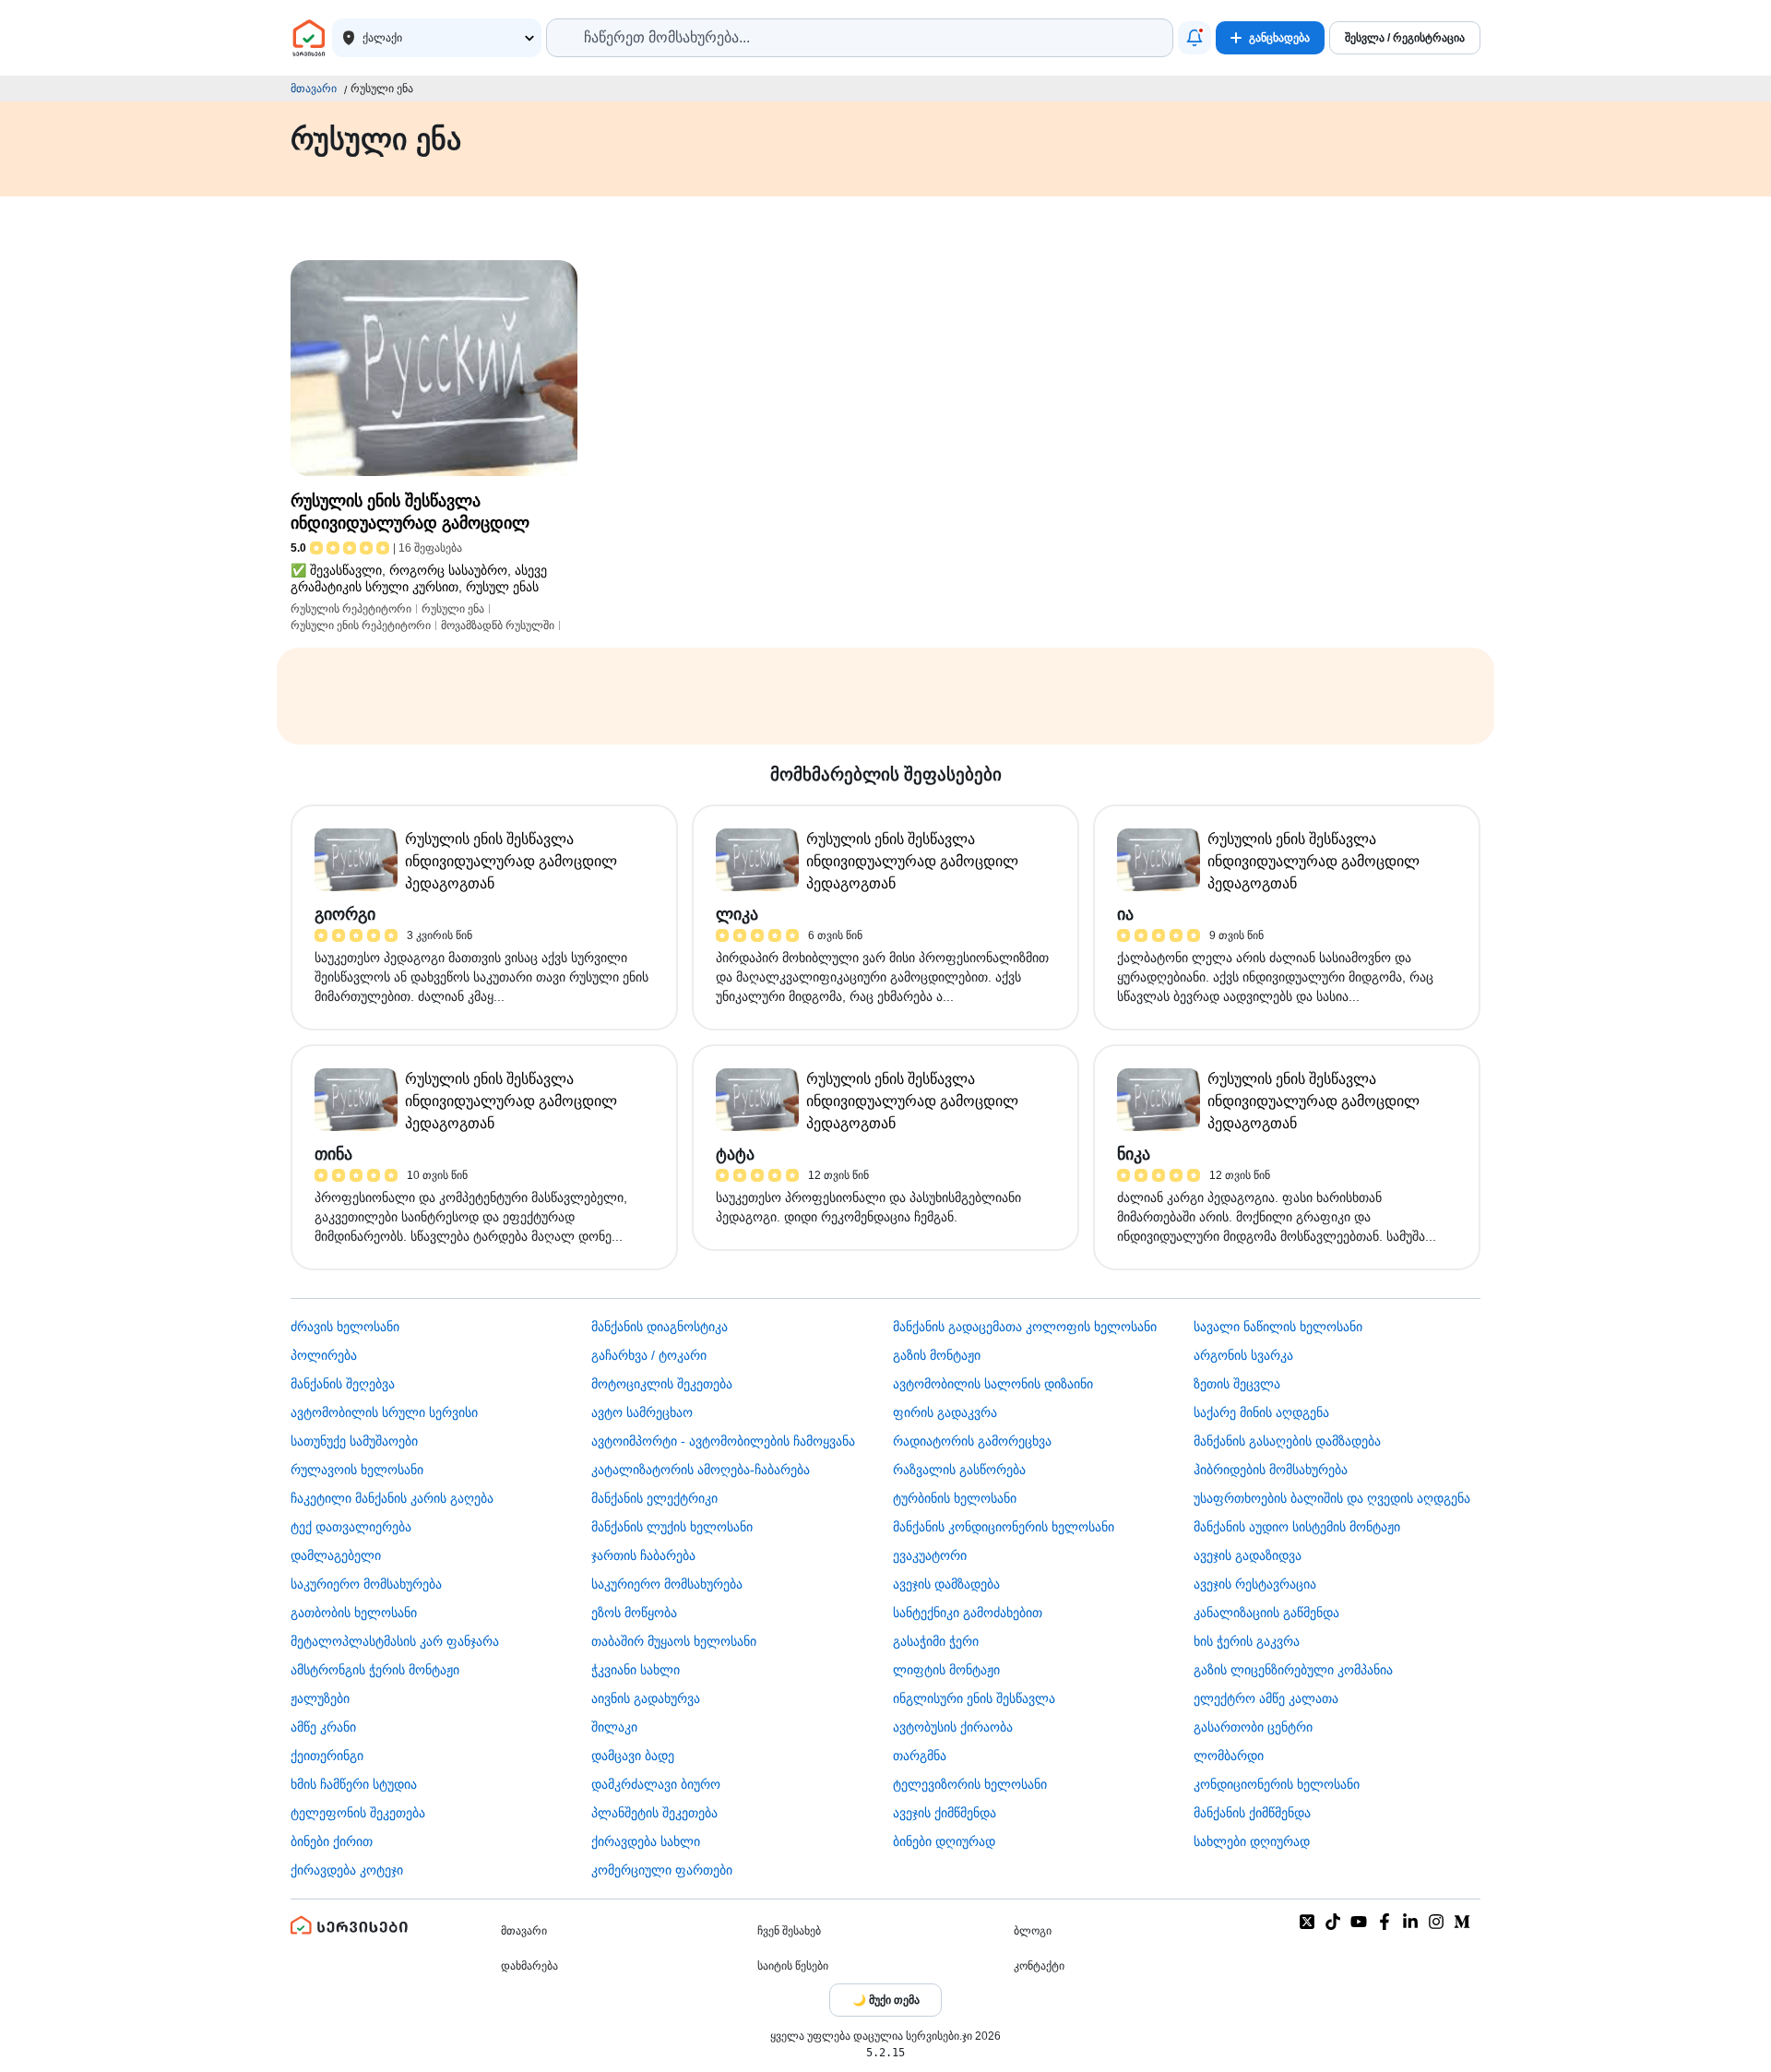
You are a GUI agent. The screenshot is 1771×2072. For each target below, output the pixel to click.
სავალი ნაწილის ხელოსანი (1278, 1327)
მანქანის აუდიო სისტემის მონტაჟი (1297, 1527)
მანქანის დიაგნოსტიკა (660, 1327)
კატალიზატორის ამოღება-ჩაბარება (701, 1470)
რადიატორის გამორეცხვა (972, 1441)
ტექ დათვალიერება (351, 1527)
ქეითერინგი (327, 1756)
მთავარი (314, 89)
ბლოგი (1033, 1931)
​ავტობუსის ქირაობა (953, 1727)
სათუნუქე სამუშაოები (354, 1441)
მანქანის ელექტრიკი (654, 1498)
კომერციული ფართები (662, 1870)
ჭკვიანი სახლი (636, 1670)
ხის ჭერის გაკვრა (1247, 1641)
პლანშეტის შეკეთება (654, 1813)
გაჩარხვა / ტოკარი (649, 1355)
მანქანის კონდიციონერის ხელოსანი (1004, 1527)
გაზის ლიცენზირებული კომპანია (1293, 1670)
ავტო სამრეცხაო (642, 1412)
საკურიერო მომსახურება (366, 1584)
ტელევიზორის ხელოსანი (970, 1784)
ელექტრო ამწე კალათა (1266, 1698)
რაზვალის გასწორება (959, 1470)
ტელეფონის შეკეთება (358, 1813)
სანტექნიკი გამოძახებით (968, 1613)
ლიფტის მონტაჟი (946, 1670)
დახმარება (529, 1966)
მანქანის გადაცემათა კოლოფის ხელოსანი (1025, 1327)
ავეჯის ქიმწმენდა (945, 1813)
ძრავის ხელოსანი (345, 1327)
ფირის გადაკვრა (945, 1412)
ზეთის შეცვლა (1237, 1384)
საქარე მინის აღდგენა (1261, 1412)
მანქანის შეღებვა (343, 1384)
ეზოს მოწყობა (634, 1613)
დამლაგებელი (336, 1555)
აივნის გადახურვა (646, 1698)
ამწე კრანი (323, 1727)
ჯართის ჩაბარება (643, 1555)
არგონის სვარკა (1243, 1355)
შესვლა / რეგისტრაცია (1405, 38)
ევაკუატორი (930, 1555)
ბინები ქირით (332, 1841)
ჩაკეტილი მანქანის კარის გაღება (392, 1498)
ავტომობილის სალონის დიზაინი (993, 1384)
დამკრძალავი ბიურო (656, 1784)
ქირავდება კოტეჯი (347, 1870)
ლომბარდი (1229, 1756)
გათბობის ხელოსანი (354, 1613)
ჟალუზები (320, 1698)
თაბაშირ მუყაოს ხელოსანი (674, 1641)
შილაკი (614, 1727)
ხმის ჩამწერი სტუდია (354, 1784)
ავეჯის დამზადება (946, 1584)
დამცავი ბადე (633, 1756)
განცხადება (1279, 38)
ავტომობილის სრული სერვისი (384, 1412)
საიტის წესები (793, 1966)
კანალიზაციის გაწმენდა (1266, 1613)
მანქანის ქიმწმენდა (1252, 1813)
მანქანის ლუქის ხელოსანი (672, 1527)
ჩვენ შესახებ (789, 1931)
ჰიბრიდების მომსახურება (1271, 1470)
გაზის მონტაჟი (937, 1355)
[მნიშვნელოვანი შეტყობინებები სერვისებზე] (1195, 38)
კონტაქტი (1039, 1966)
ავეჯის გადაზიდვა (1248, 1555)
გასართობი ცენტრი (1253, 1727)
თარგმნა (920, 1756)
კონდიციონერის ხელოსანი (1277, 1784)
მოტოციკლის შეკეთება (662, 1384)
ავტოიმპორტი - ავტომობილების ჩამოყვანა (723, 1441)
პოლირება (324, 1355)
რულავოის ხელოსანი (357, 1470)
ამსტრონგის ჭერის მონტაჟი (375, 1670)
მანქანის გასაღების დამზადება (1287, 1441)
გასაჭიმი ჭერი (936, 1641)
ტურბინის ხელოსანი (955, 1498)
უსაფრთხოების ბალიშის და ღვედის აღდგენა (1332, 1498)
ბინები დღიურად (944, 1841)
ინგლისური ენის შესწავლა (974, 1698)
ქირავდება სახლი (646, 1841)
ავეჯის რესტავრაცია (1255, 1584)
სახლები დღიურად (1252, 1841)
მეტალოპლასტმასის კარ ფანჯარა (395, 1641)
